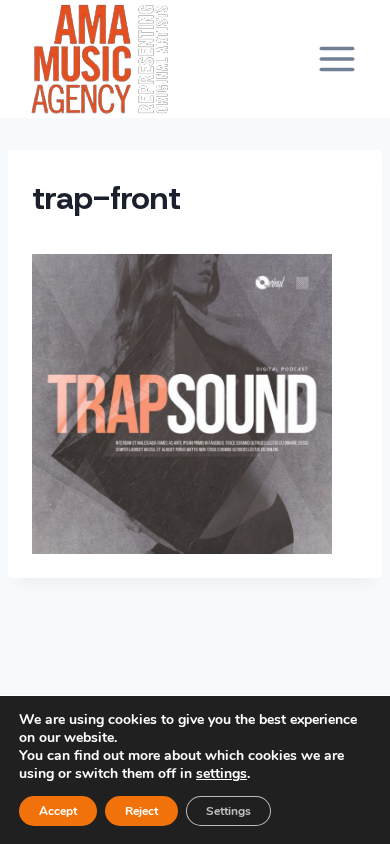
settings (221, 774)
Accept (58, 811)
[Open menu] (336, 58)
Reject (141, 811)
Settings (228, 811)
